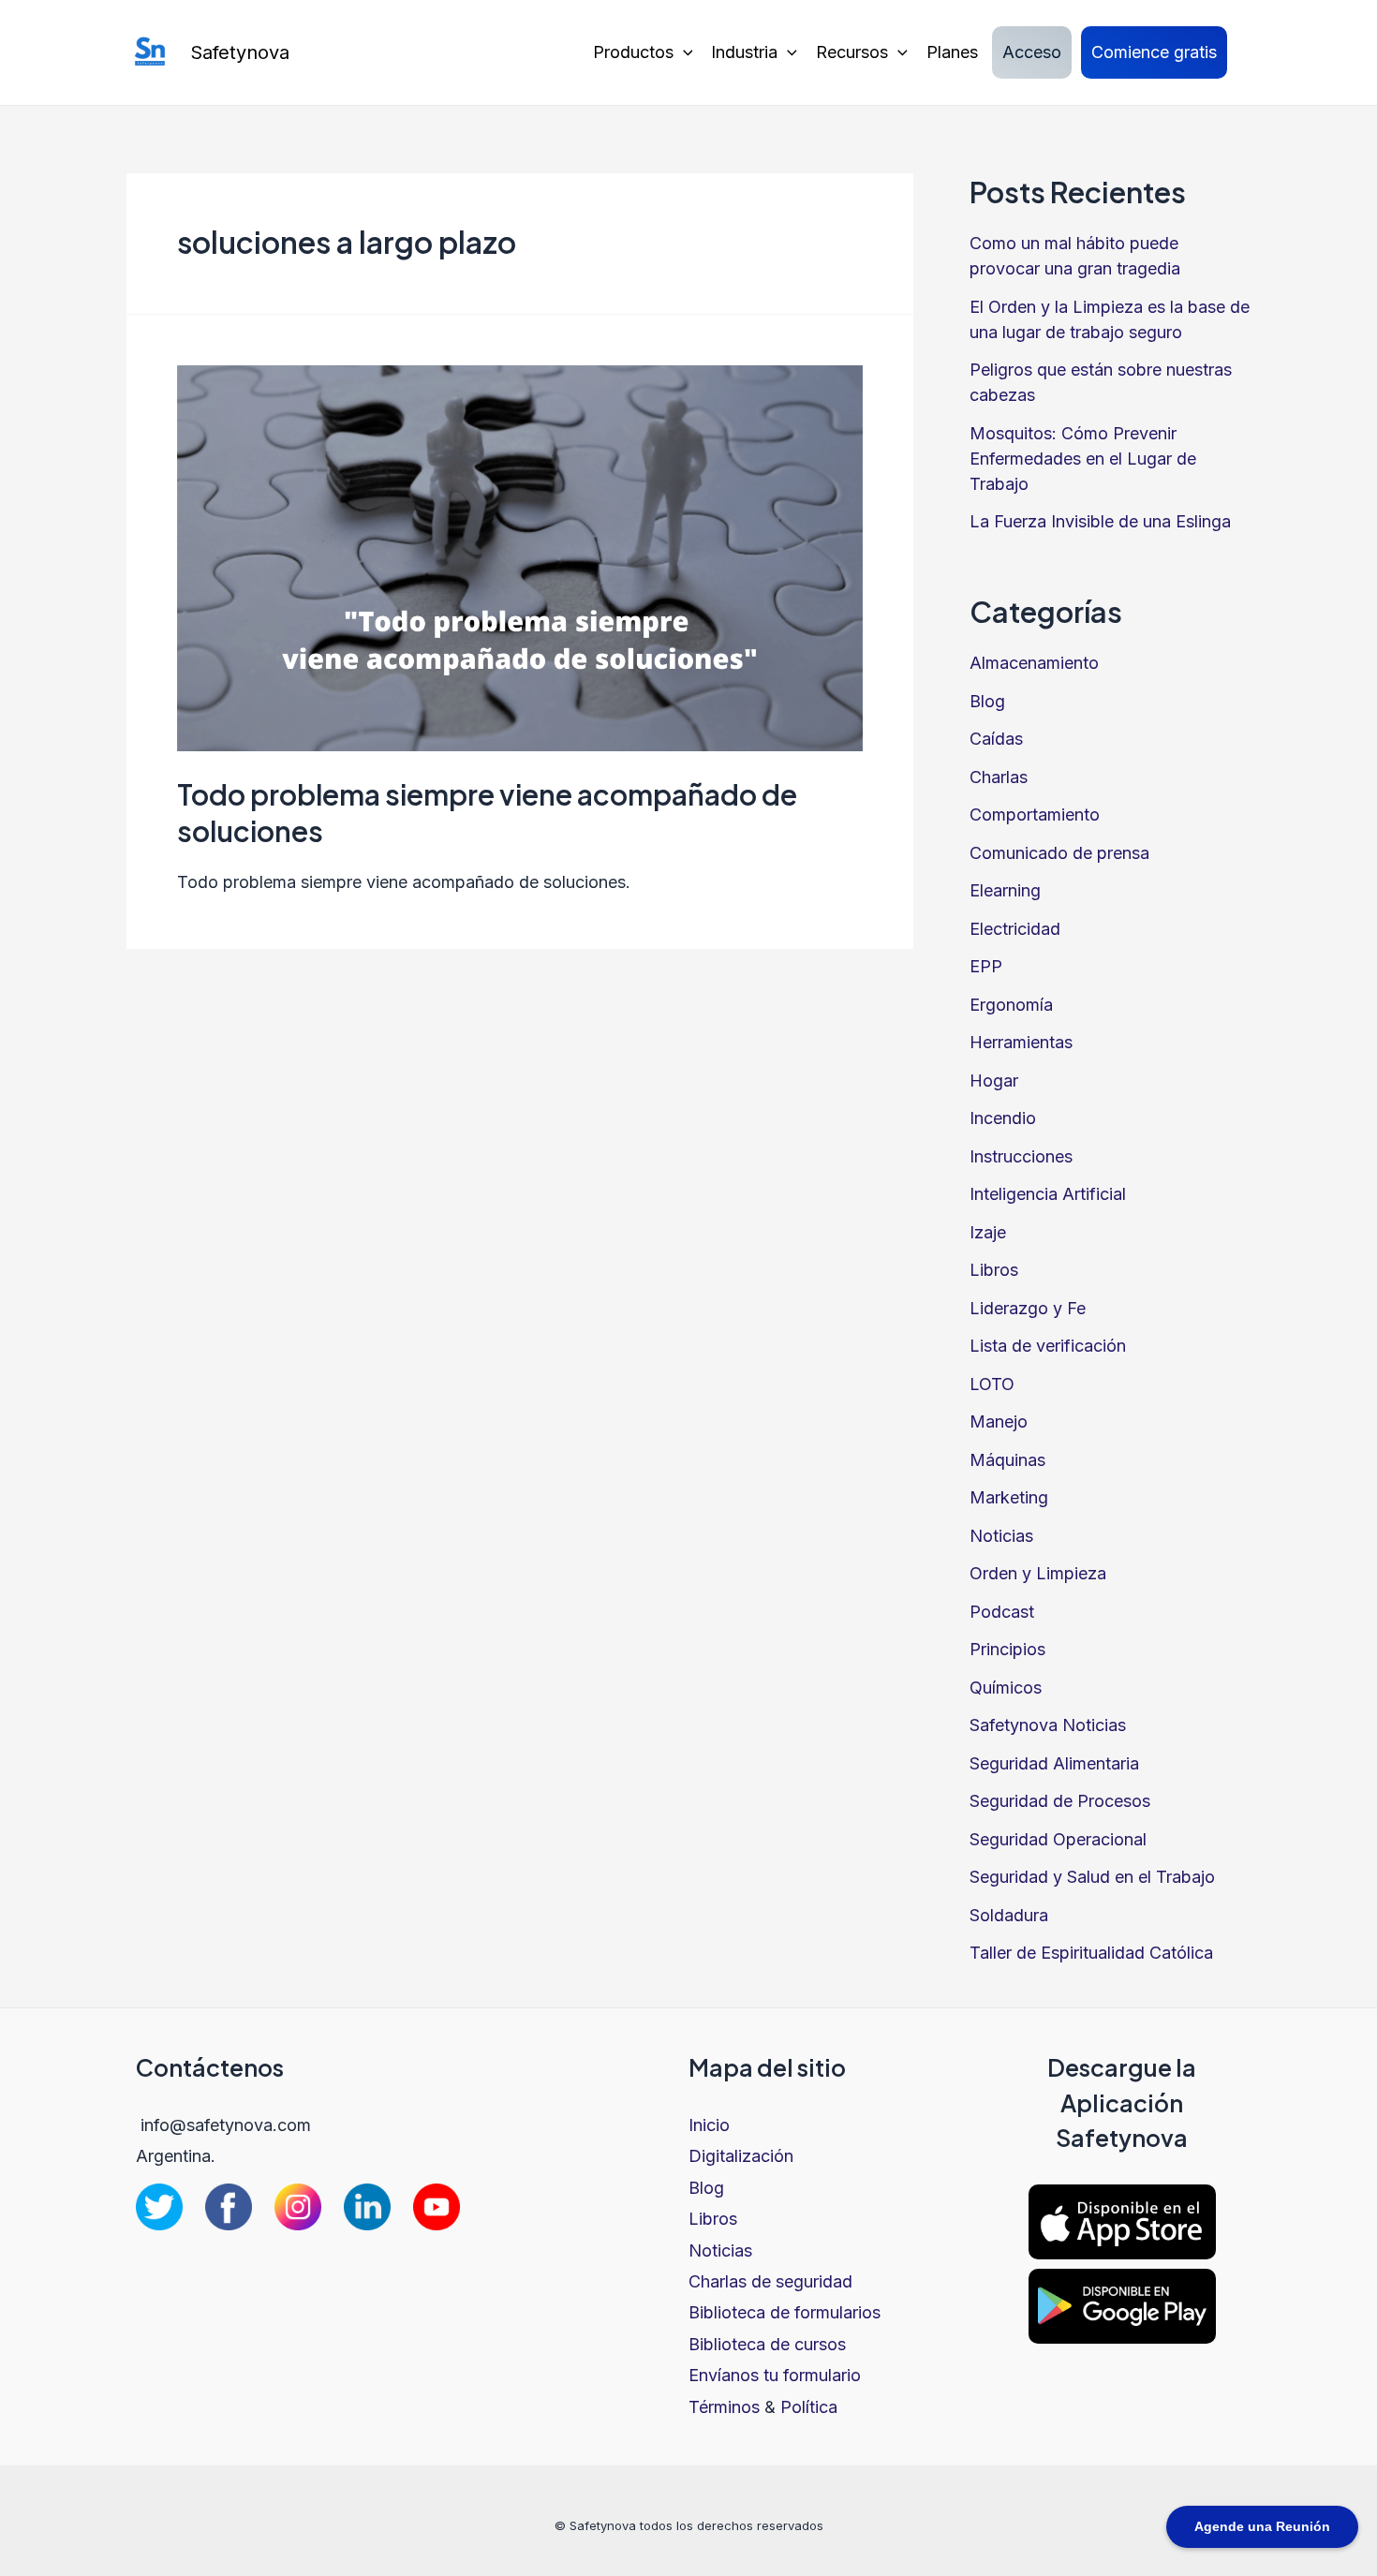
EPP (986, 966)
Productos (633, 52)
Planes (952, 52)
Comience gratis (1154, 52)
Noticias (1001, 1536)
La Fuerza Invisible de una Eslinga (1100, 521)
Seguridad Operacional (1058, 1839)
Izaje (988, 1232)
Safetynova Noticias (1048, 1725)
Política (809, 2407)
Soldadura (1009, 1915)
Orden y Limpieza (1038, 1573)
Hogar (994, 1081)
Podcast (1002, 1612)
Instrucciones (1021, 1156)
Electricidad (1015, 929)
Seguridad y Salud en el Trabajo (1092, 1877)
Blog (987, 701)
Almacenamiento (1034, 663)
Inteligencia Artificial (1048, 1194)
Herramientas (1021, 1042)
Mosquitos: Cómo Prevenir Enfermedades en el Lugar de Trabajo (1083, 459)
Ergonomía (1011, 1005)
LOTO (992, 1384)
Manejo (999, 1421)
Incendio (1003, 1118)
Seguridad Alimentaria (1054, 1763)
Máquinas (1007, 1460)
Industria (744, 52)
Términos (724, 2407)
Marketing (1009, 1497)
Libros (994, 1270)
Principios (1007, 1649)
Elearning (1005, 890)
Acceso (1032, 52)
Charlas (999, 777)
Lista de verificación (1048, 1346)
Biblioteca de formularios (785, 2312)
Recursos (852, 52)
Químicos (1006, 1688)
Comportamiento (1035, 814)
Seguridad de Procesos (1060, 1801)
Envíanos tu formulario (775, 2375)
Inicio (709, 2125)
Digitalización (741, 2156)
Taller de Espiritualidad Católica (1091, 1953)
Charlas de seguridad (770, 2281)
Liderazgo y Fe (1028, 1308)
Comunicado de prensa (1059, 853)
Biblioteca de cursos (767, 2344)
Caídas (996, 739)
